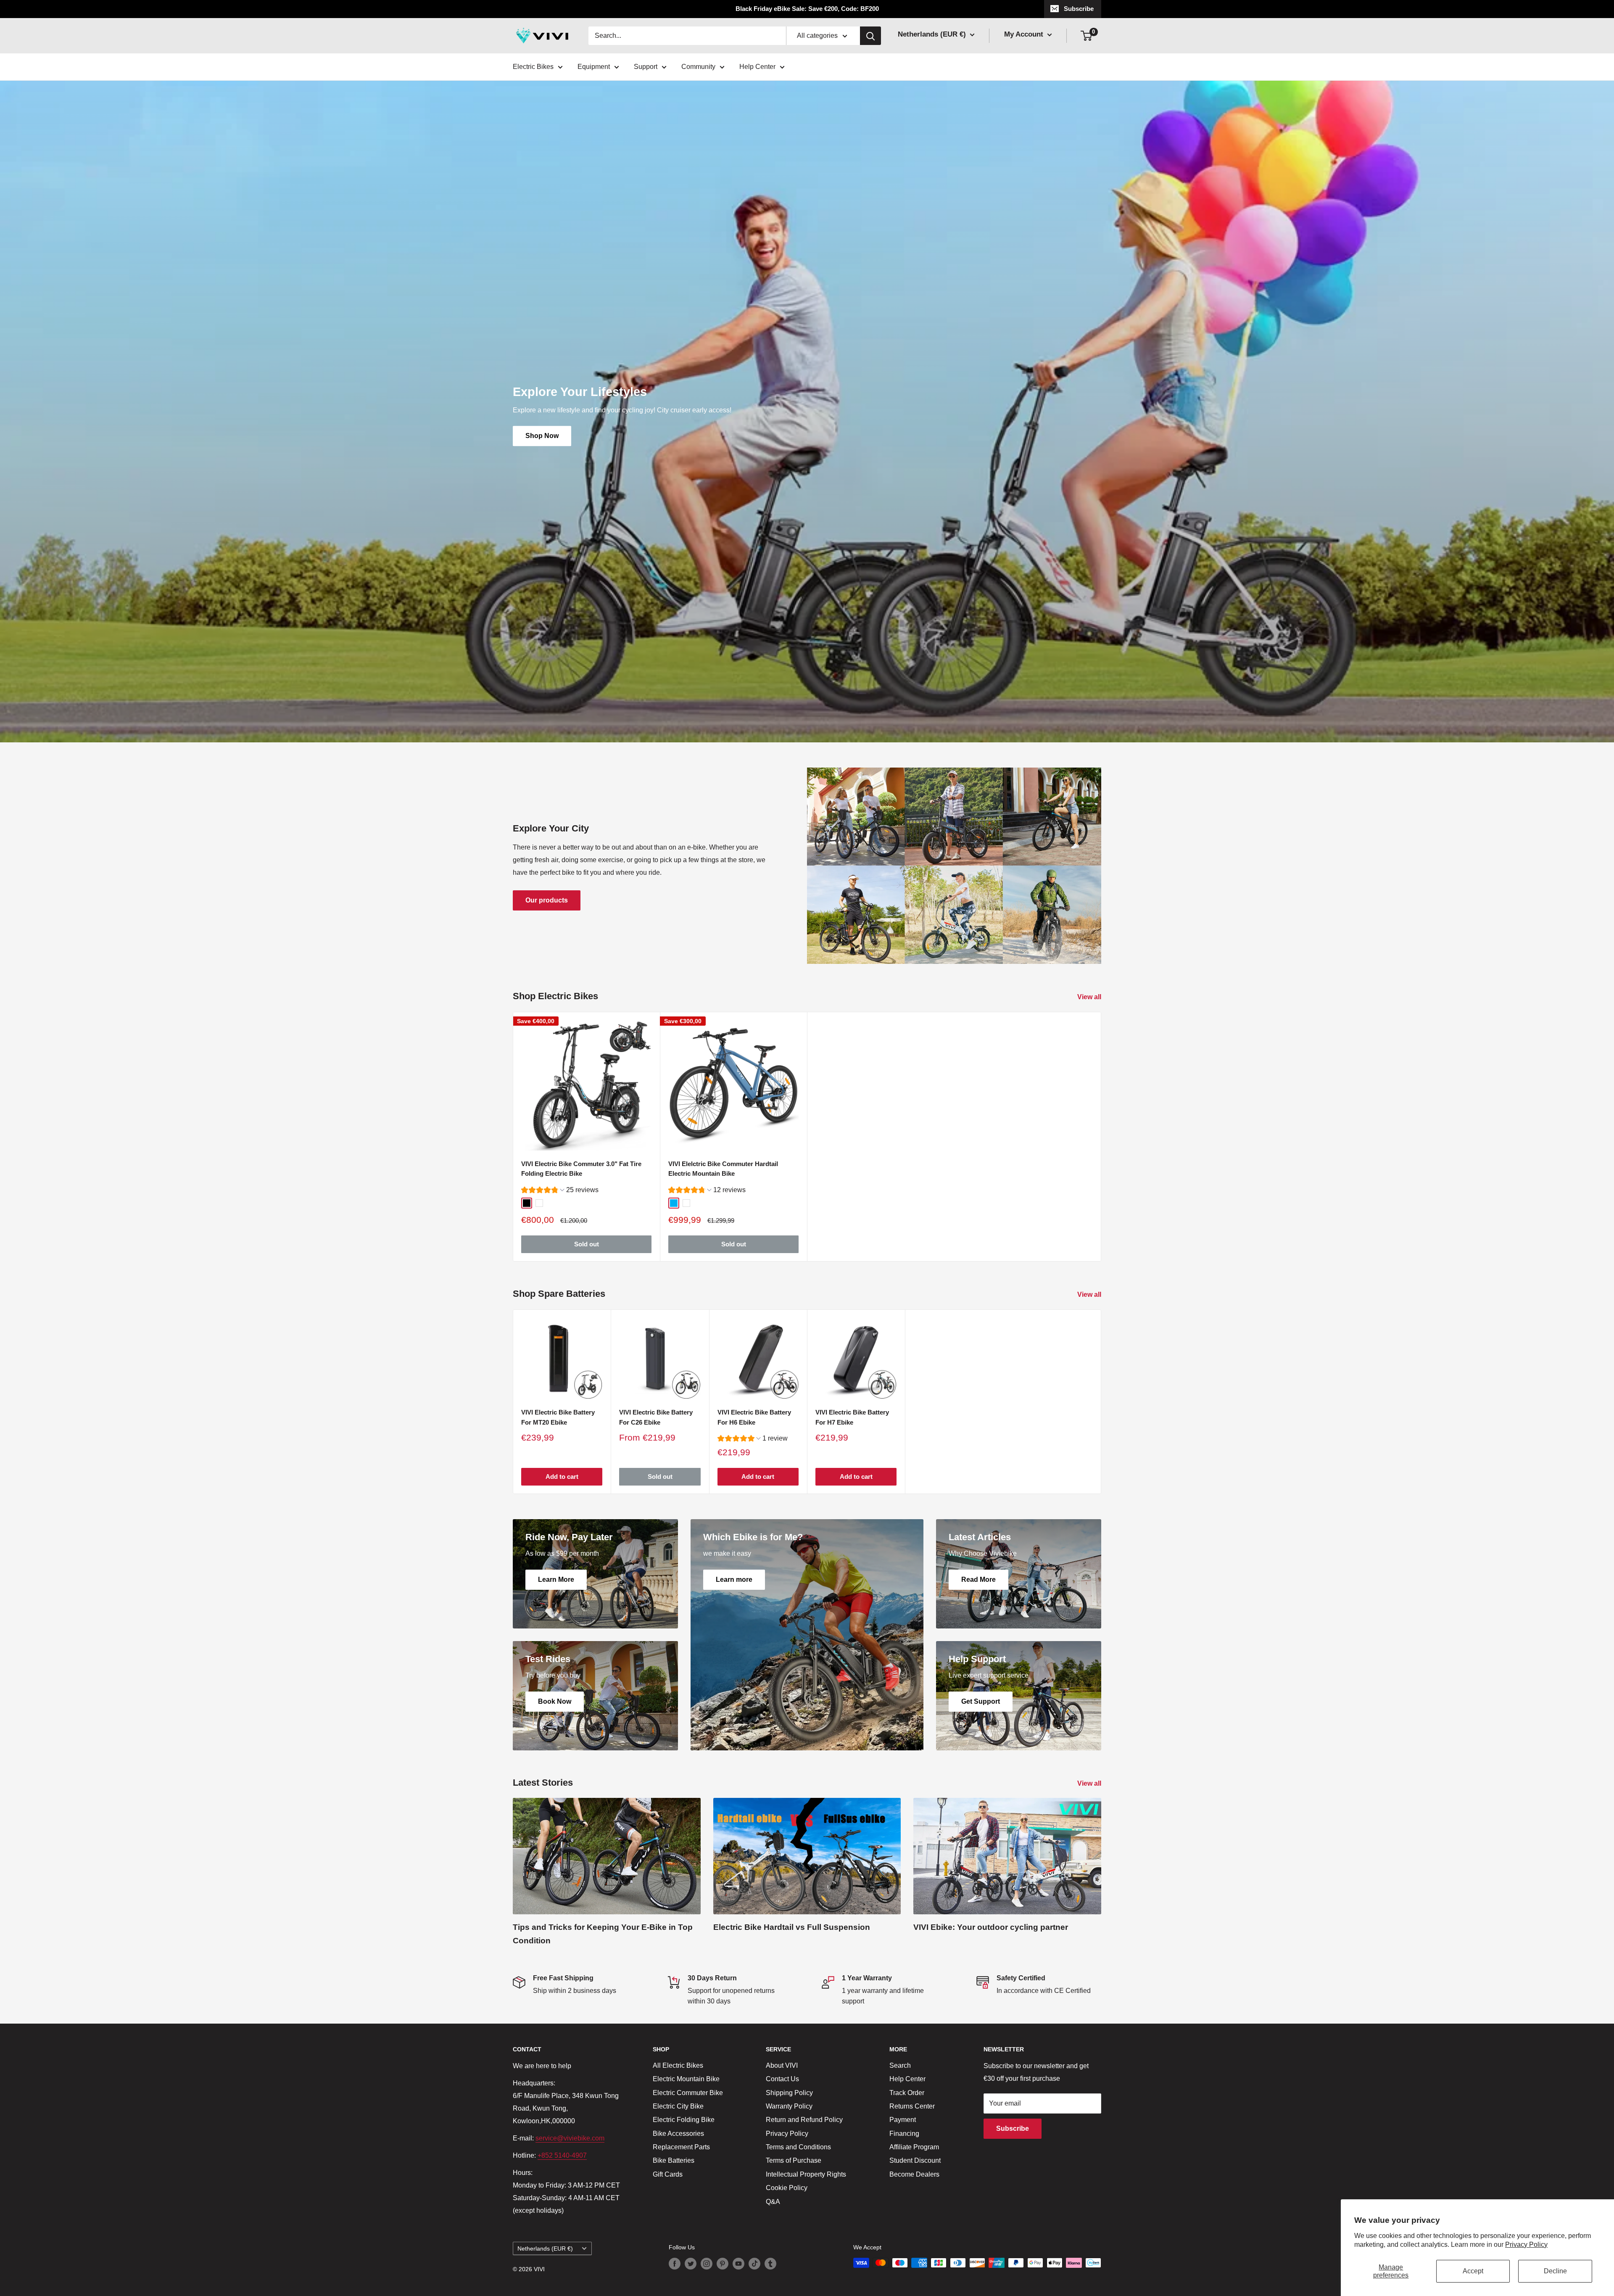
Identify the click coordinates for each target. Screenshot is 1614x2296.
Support (646, 67)
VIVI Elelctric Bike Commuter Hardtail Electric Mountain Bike (723, 1169)
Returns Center (912, 2106)
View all (1090, 997)
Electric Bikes (533, 67)
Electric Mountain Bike (686, 2079)
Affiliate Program (914, 2147)
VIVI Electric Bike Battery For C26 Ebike (656, 1417)
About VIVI (782, 2065)
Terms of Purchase (794, 2160)
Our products (547, 900)
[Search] (870, 36)
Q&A (773, 2202)
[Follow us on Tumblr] (770, 2264)
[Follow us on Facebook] (675, 2264)
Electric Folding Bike (684, 2120)
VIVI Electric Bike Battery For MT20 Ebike (558, 1417)
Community (698, 67)
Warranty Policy (789, 2106)
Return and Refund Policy (804, 2120)
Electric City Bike (678, 2106)
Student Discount (915, 2160)
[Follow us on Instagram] (707, 2264)
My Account (1025, 34)
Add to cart (562, 1477)
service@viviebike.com (570, 2138)
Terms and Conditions (798, 2147)
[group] (560, 1191)
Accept (1473, 2271)
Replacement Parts (681, 2147)
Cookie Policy (787, 2188)
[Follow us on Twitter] (691, 2264)
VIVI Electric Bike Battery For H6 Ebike (754, 1417)
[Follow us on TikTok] (754, 2264)
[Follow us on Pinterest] (723, 2264)
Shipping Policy (789, 2093)
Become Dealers (914, 2174)
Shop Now (542, 436)
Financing (904, 2134)
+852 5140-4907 (562, 2155)
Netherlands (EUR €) (545, 2249)
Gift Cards (668, 2174)
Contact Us (782, 2079)
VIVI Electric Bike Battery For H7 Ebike (852, 1417)
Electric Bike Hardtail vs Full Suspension (792, 1927)
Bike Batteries (674, 2160)
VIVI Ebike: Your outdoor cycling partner (991, 1927)
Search (900, 2065)
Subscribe (1079, 9)
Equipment (594, 67)
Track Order (907, 2093)
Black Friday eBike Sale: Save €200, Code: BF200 (807, 9)
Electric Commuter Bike (688, 2093)
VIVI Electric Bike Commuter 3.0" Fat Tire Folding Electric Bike (581, 1169)
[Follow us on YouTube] (738, 2264)
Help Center (757, 67)
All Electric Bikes (678, 2065)
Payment (903, 2120)
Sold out (587, 1244)
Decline (1555, 2271)
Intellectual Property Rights (806, 2174)
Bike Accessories (678, 2134)
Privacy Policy (1526, 2245)
